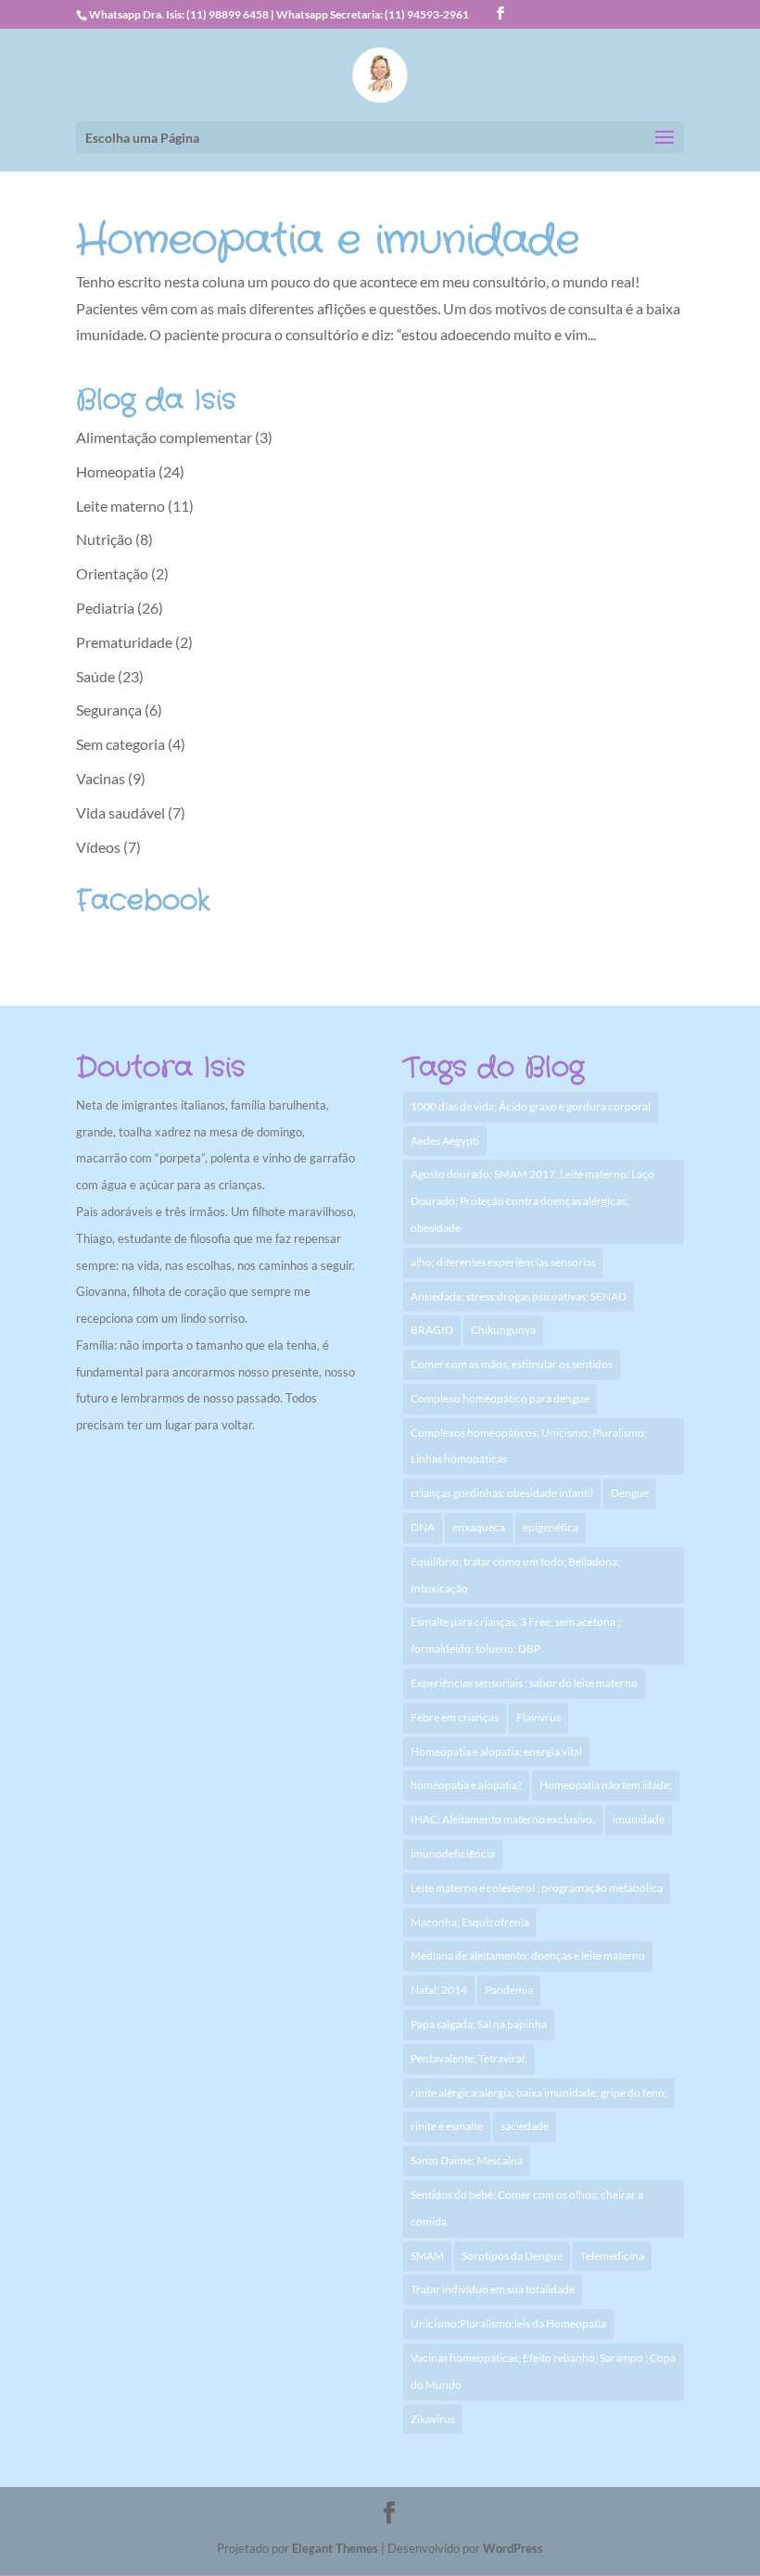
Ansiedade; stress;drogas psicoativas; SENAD (519, 1296)
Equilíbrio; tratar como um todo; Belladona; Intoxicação (515, 1575)
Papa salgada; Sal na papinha (479, 2024)
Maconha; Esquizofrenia (470, 1922)
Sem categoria (120, 744)
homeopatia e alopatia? (466, 1785)
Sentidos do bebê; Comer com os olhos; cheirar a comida (527, 2208)
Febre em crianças (455, 1717)
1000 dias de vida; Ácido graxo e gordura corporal (531, 1106)
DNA (423, 1527)
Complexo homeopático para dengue (500, 1398)
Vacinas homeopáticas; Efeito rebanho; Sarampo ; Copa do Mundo (543, 2371)
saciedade (525, 2126)
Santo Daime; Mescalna (467, 2160)
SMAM (427, 2256)
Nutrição (104, 539)
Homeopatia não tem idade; (606, 1785)
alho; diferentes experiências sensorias (503, 1262)
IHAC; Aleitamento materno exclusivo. (503, 1819)
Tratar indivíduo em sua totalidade (493, 2289)
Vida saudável (120, 812)
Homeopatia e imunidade (328, 241)
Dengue (630, 1493)
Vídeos (98, 847)
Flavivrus (538, 1717)
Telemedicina (612, 2256)
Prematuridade (124, 642)
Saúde (95, 676)
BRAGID (432, 1330)
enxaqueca (479, 1527)
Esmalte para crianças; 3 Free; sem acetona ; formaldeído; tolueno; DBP (515, 1635)
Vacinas (101, 778)
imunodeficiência (453, 1853)
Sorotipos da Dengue (512, 2256)
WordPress (513, 2548)
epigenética (551, 1527)
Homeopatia (116, 471)
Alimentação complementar (164, 437)
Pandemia (509, 1990)
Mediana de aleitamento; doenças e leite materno (528, 1955)
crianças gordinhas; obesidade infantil (502, 1493)
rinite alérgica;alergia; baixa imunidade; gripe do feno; (539, 2093)
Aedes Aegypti (445, 1141)
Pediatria (105, 608)
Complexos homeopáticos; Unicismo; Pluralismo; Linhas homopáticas (529, 1446)
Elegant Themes (335, 2548)
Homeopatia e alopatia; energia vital (496, 1751)
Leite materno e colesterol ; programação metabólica (537, 1888)
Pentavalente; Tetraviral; (469, 2058)
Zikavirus (433, 2419)
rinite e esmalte (447, 2126)
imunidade (639, 1819)
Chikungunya (503, 1330)
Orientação (112, 573)
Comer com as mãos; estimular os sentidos (512, 1364)
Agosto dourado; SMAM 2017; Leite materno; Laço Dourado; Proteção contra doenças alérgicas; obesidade (532, 1201)
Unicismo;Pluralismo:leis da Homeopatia (508, 2323)
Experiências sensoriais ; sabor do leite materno (524, 1683)
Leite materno (120, 506)
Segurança (109, 710)
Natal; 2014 (439, 1990)
